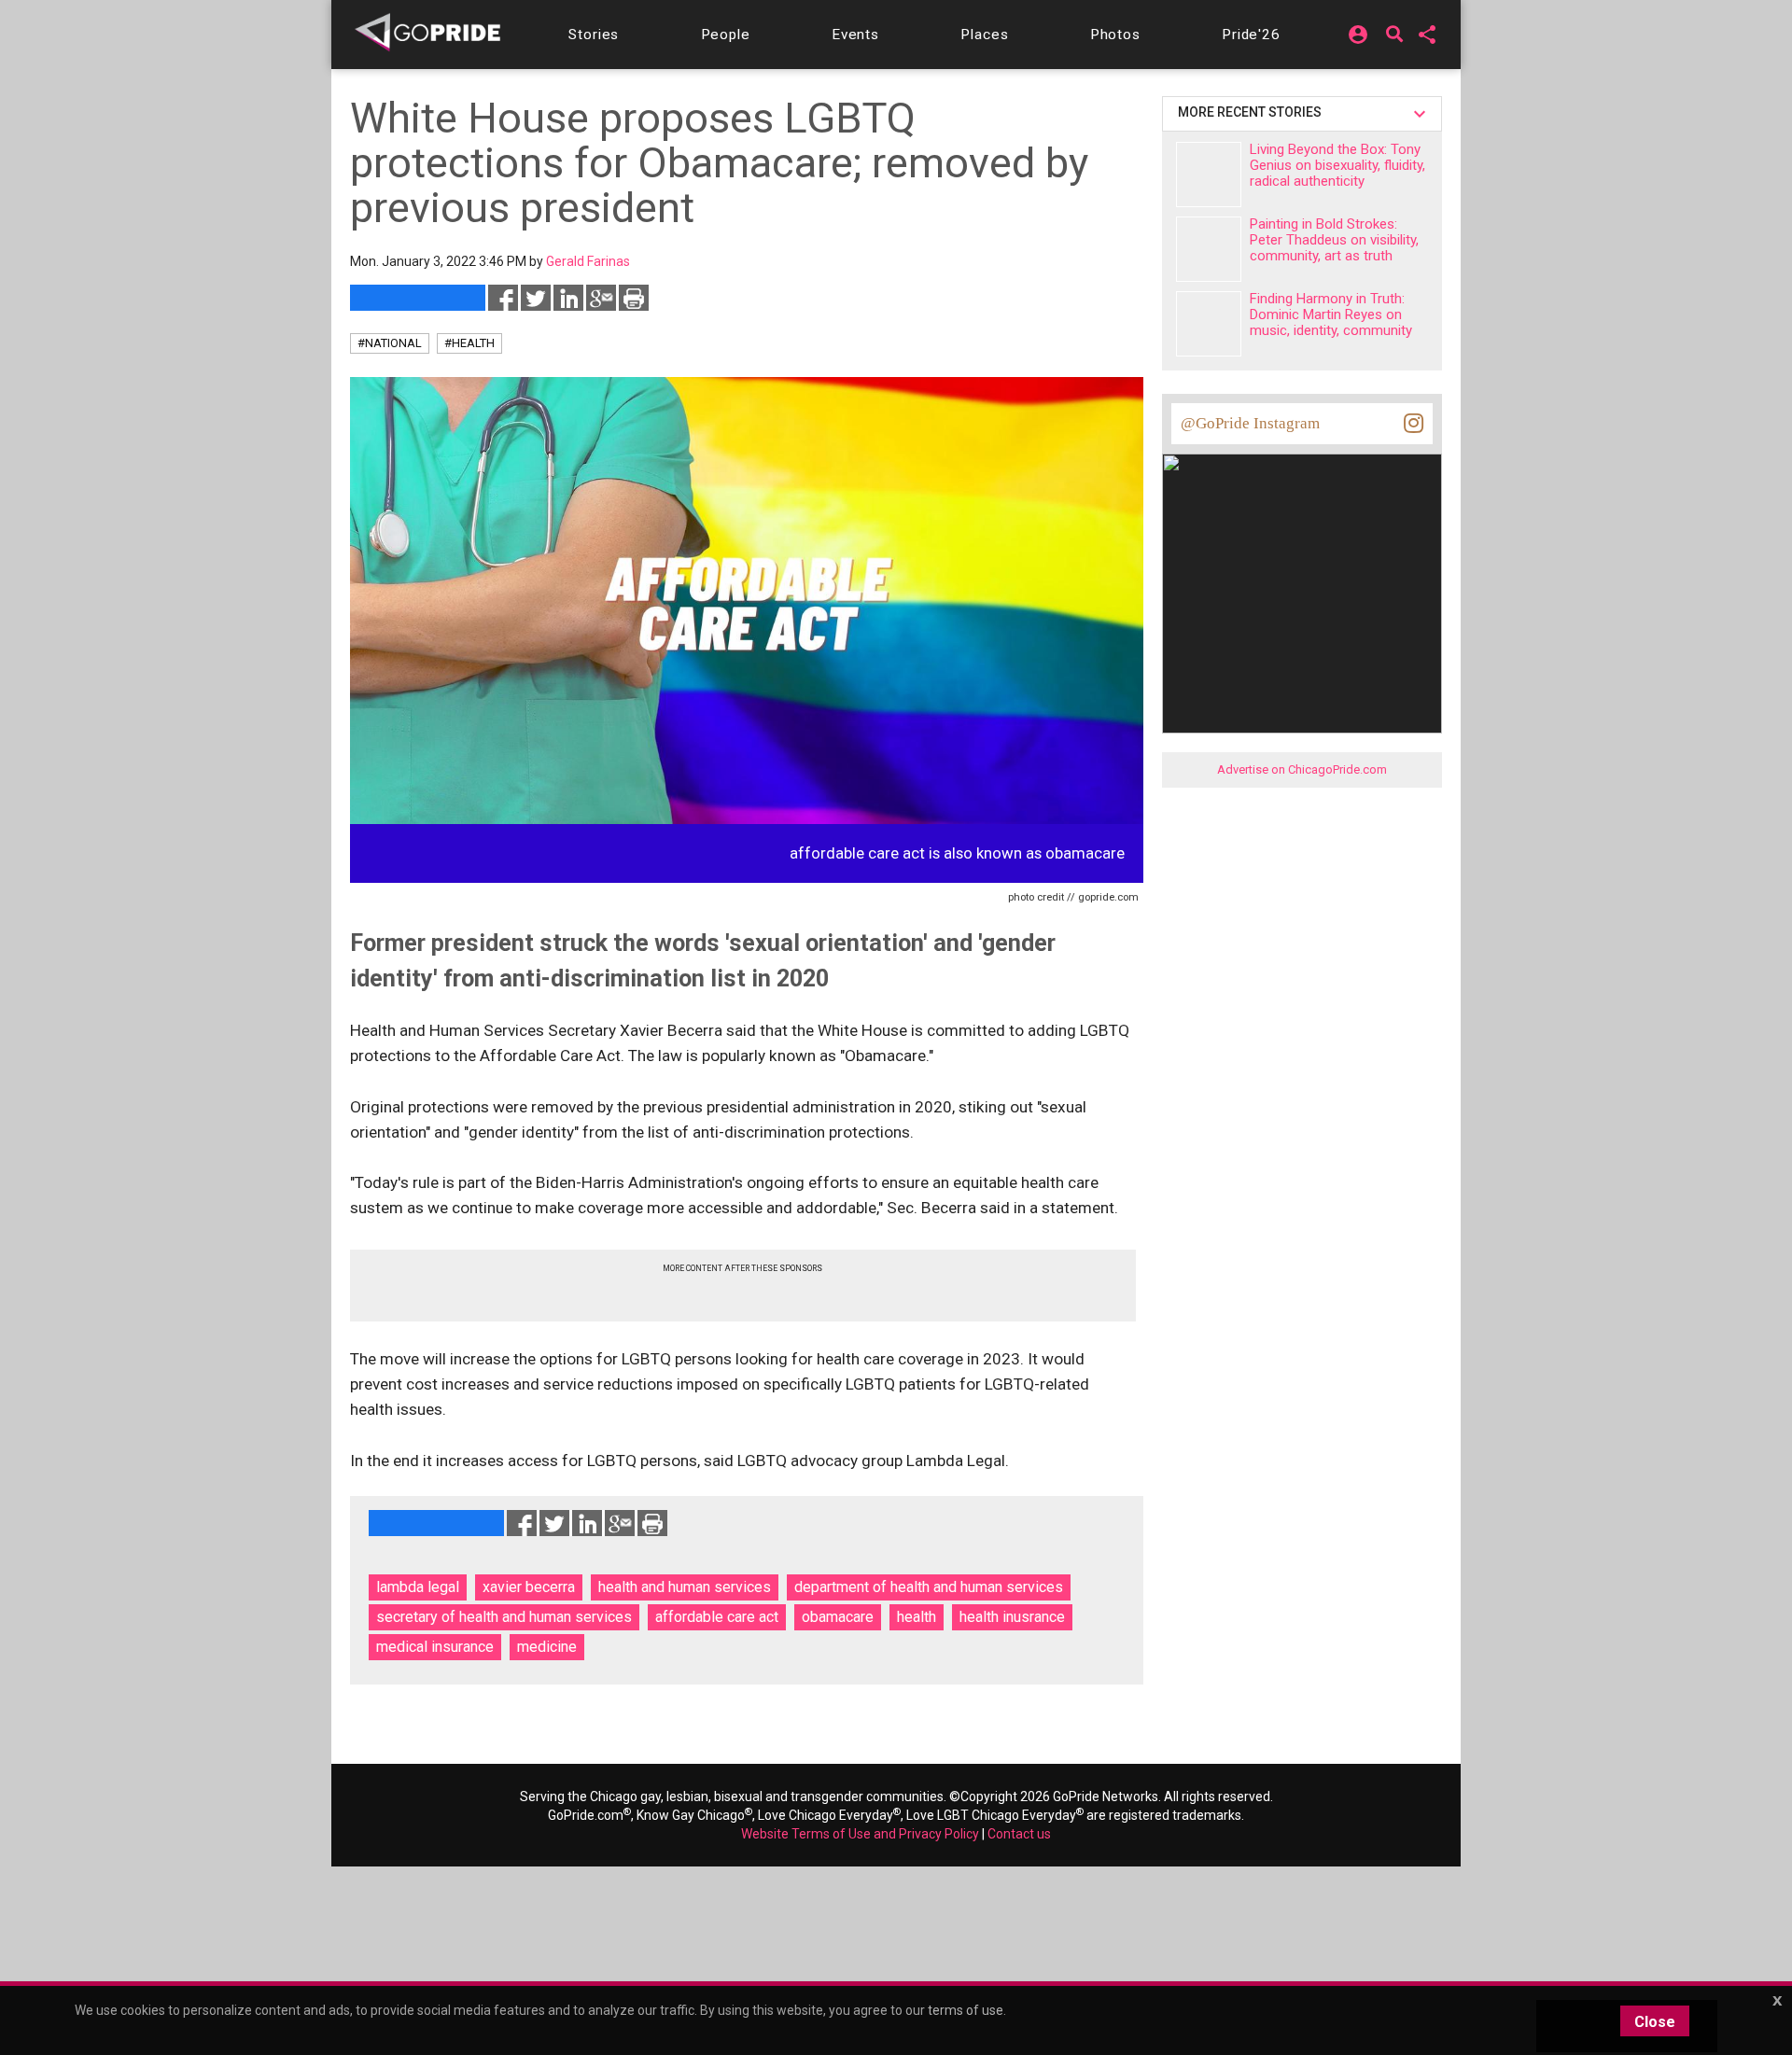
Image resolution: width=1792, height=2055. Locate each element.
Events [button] (855, 35)
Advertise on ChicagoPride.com (1302, 769)
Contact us (1019, 1834)
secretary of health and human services (504, 1617)
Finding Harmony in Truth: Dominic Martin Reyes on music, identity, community (1331, 315)
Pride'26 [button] (1251, 35)
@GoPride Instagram (1250, 423)
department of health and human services (929, 1587)
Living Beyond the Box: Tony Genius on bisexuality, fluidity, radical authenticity (1337, 165)
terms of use (966, 2010)
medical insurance (435, 1647)
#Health (469, 343)
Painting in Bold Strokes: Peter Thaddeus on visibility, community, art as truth (1334, 240)
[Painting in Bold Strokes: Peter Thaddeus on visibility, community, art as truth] (1209, 249)
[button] (594, 35)
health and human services (685, 1587)
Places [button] (984, 35)
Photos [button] (1115, 35)
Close (1655, 2022)
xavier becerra (529, 1587)
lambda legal (418, 1587)
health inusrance (1012, 1617)
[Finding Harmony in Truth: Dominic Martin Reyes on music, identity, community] (1209, 324)
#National (390, 343)
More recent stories (1253, 112)
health (917, 1617)
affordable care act (717, 1617)
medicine (547, 1647)
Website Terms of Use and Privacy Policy (860, 1834)
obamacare (838, 1617)
